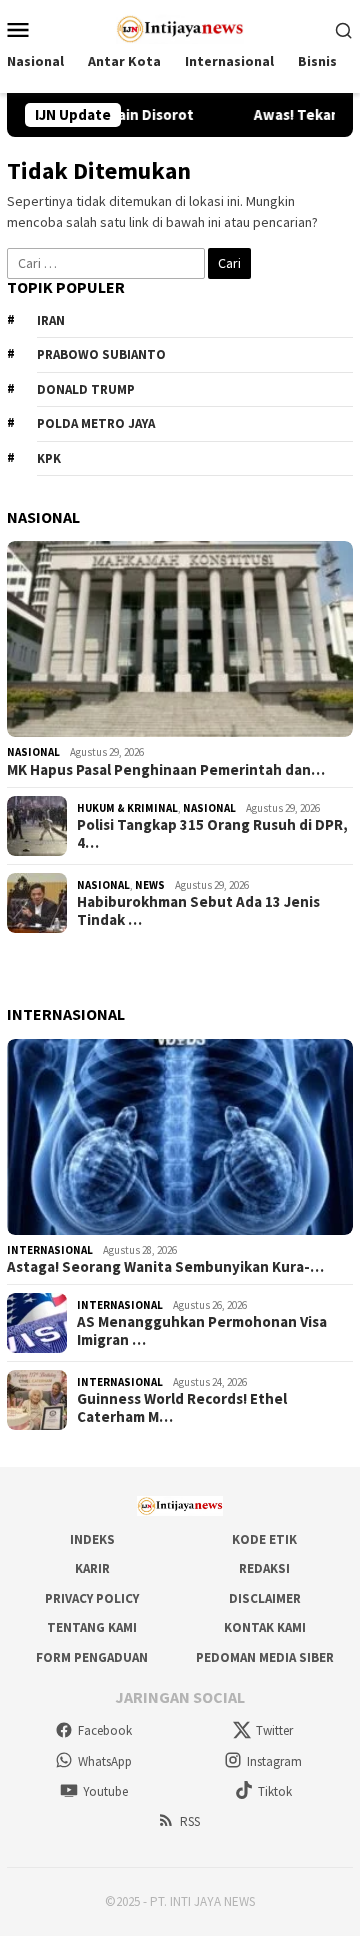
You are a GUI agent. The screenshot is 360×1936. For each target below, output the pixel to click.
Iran (51, 320)
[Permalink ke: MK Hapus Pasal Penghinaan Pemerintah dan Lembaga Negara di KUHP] (180, 639)
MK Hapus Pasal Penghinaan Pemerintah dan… (166, 770)
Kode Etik (264, 1539)
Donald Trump (86, 389)
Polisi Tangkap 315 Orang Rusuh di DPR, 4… (212, 834)
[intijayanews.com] (180, 27)
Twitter (274, 1730)
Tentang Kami (92, 1627)
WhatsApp (105, 1761)
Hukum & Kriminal (127, 808)
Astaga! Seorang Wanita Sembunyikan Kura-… (165, 1267)
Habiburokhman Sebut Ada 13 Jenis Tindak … (198, 911)
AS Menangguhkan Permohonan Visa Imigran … (202, 1331)
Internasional (50, 1250)
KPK (49, 458)
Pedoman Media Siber (265, 1657)
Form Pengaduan (92, 1657)
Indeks (92, 1539)
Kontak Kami (265, 1627)
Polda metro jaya (96, 423)
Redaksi (264, 1568)
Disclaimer (265, 1598)
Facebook (105, 1730)
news (150, 885)
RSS (190, 1821)
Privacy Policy (92, 1598)
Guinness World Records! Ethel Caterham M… (182, 1408)
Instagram (274, 1761)
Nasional (33, 752)
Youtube (105, 1791)
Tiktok (275, 1791)
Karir (92, 1568)
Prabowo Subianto (101, 354)
